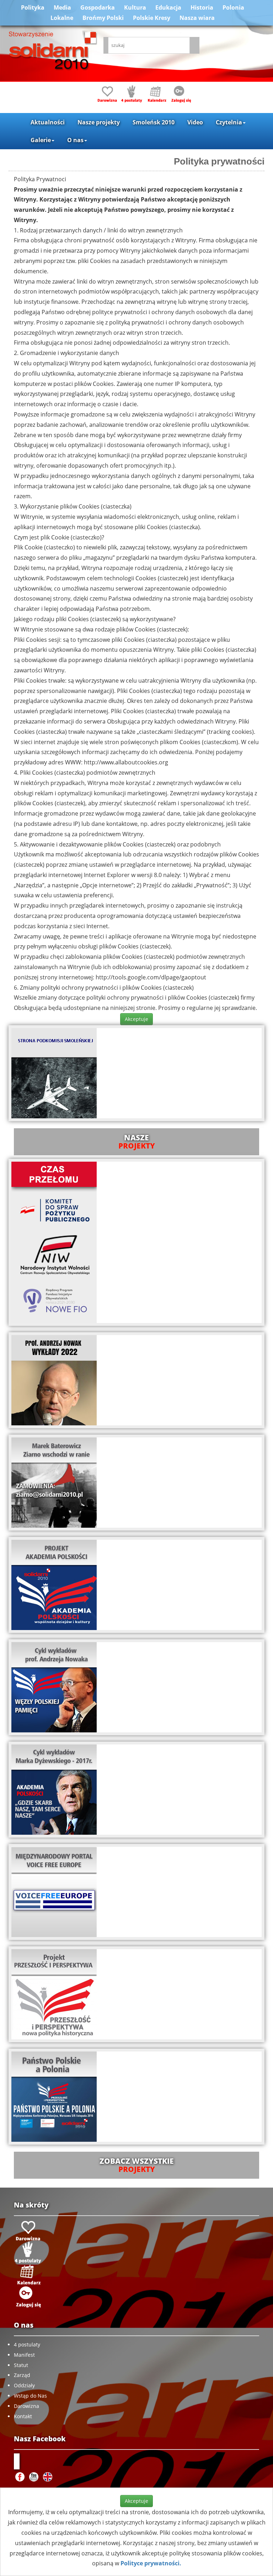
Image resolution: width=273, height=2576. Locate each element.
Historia (202, 7)
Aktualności (48, 122)
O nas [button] (75, 140)
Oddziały (24, 2385)
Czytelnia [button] (229, 122)
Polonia (233, 7)
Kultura (135, 7)
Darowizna (26, 2406)
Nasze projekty (99, 122)
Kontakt (23, 2416)
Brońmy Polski (103, 18)
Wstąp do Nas (30, 2396)
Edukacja (168, 7)
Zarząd (22, 2375)
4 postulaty (27, 2344)
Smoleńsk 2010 (154, 122)
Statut (21, 2365)
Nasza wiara (197, 18)
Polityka (33, 7)
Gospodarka (98, 7)
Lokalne (62, 18)
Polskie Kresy (152, 18)
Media (62, 7)
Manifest (24, 2355)
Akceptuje (136, 1019)
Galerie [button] (41, 140)
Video (195, 122)
